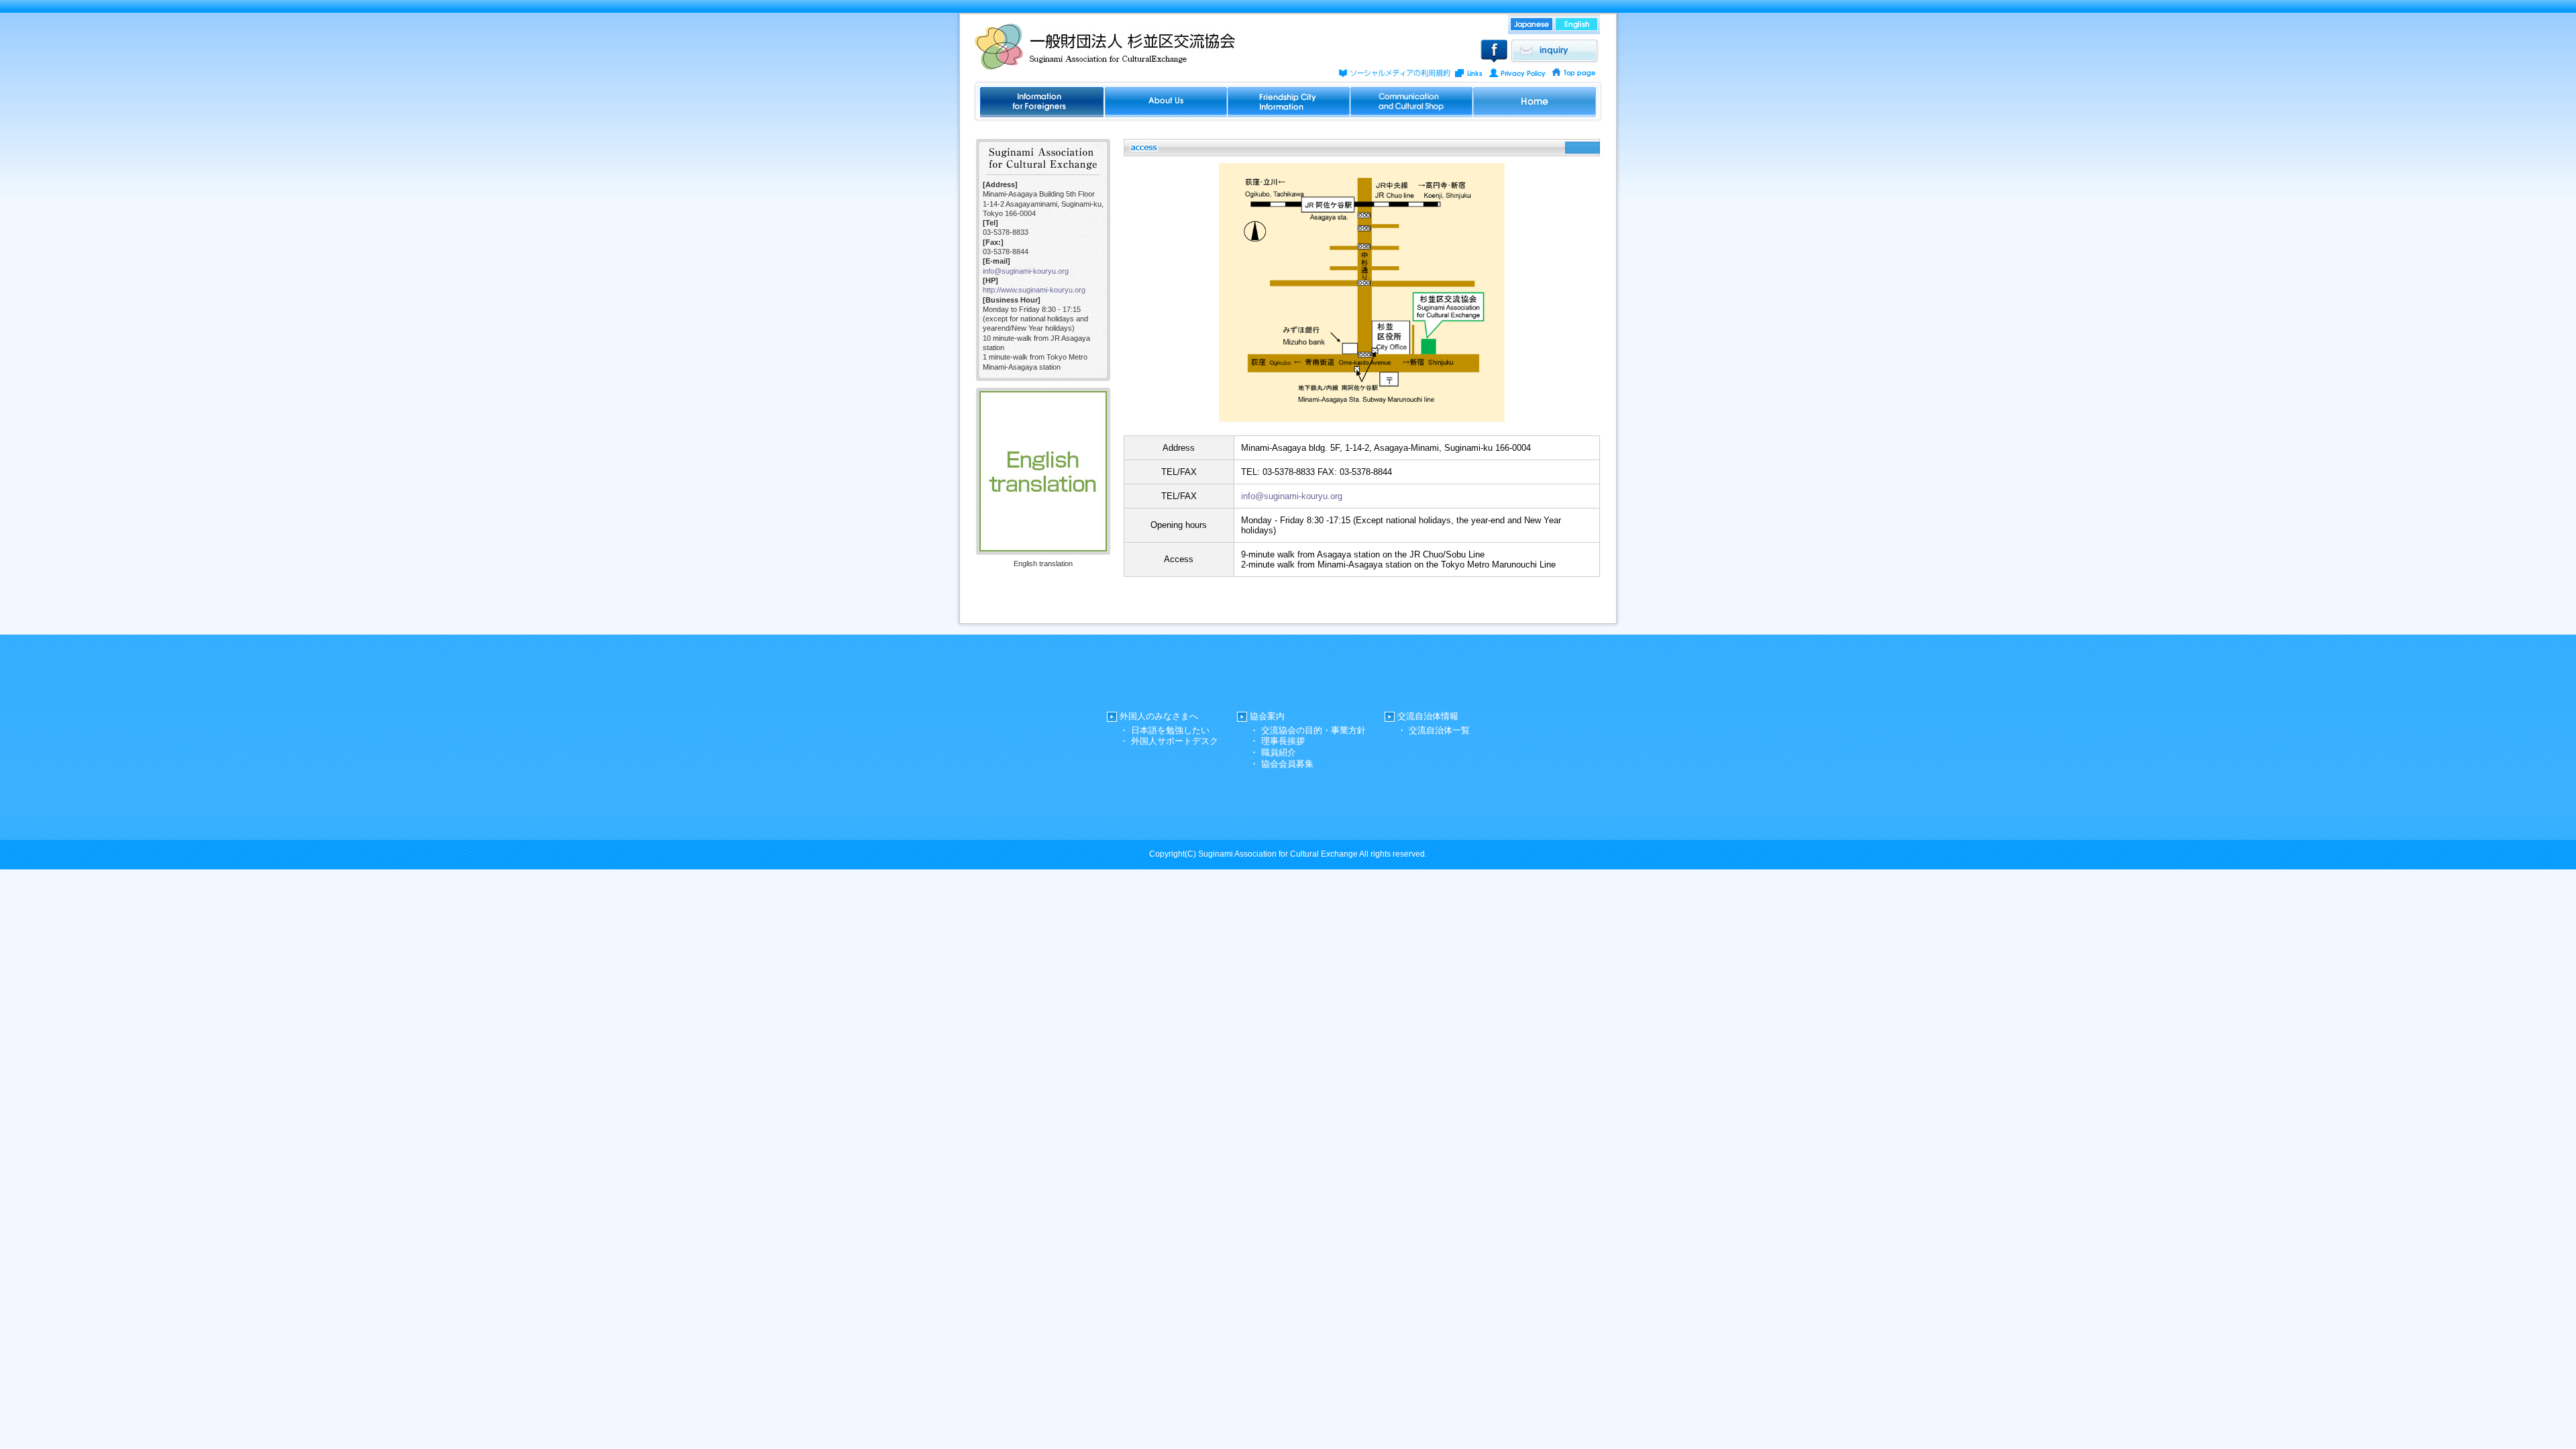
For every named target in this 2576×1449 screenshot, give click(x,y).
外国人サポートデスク (1175, 741)
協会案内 (1267, 716)
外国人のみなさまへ (1159, 716)
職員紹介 (1279, 752)
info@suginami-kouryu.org (1026, 271)
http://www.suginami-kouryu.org (1034, 290)
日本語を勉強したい (1170, 730)
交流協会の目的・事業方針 (1313, 730)
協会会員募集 (1287, 764)
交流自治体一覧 (1439, 730)
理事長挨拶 (1283, 741)
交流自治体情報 (1428, 716)
